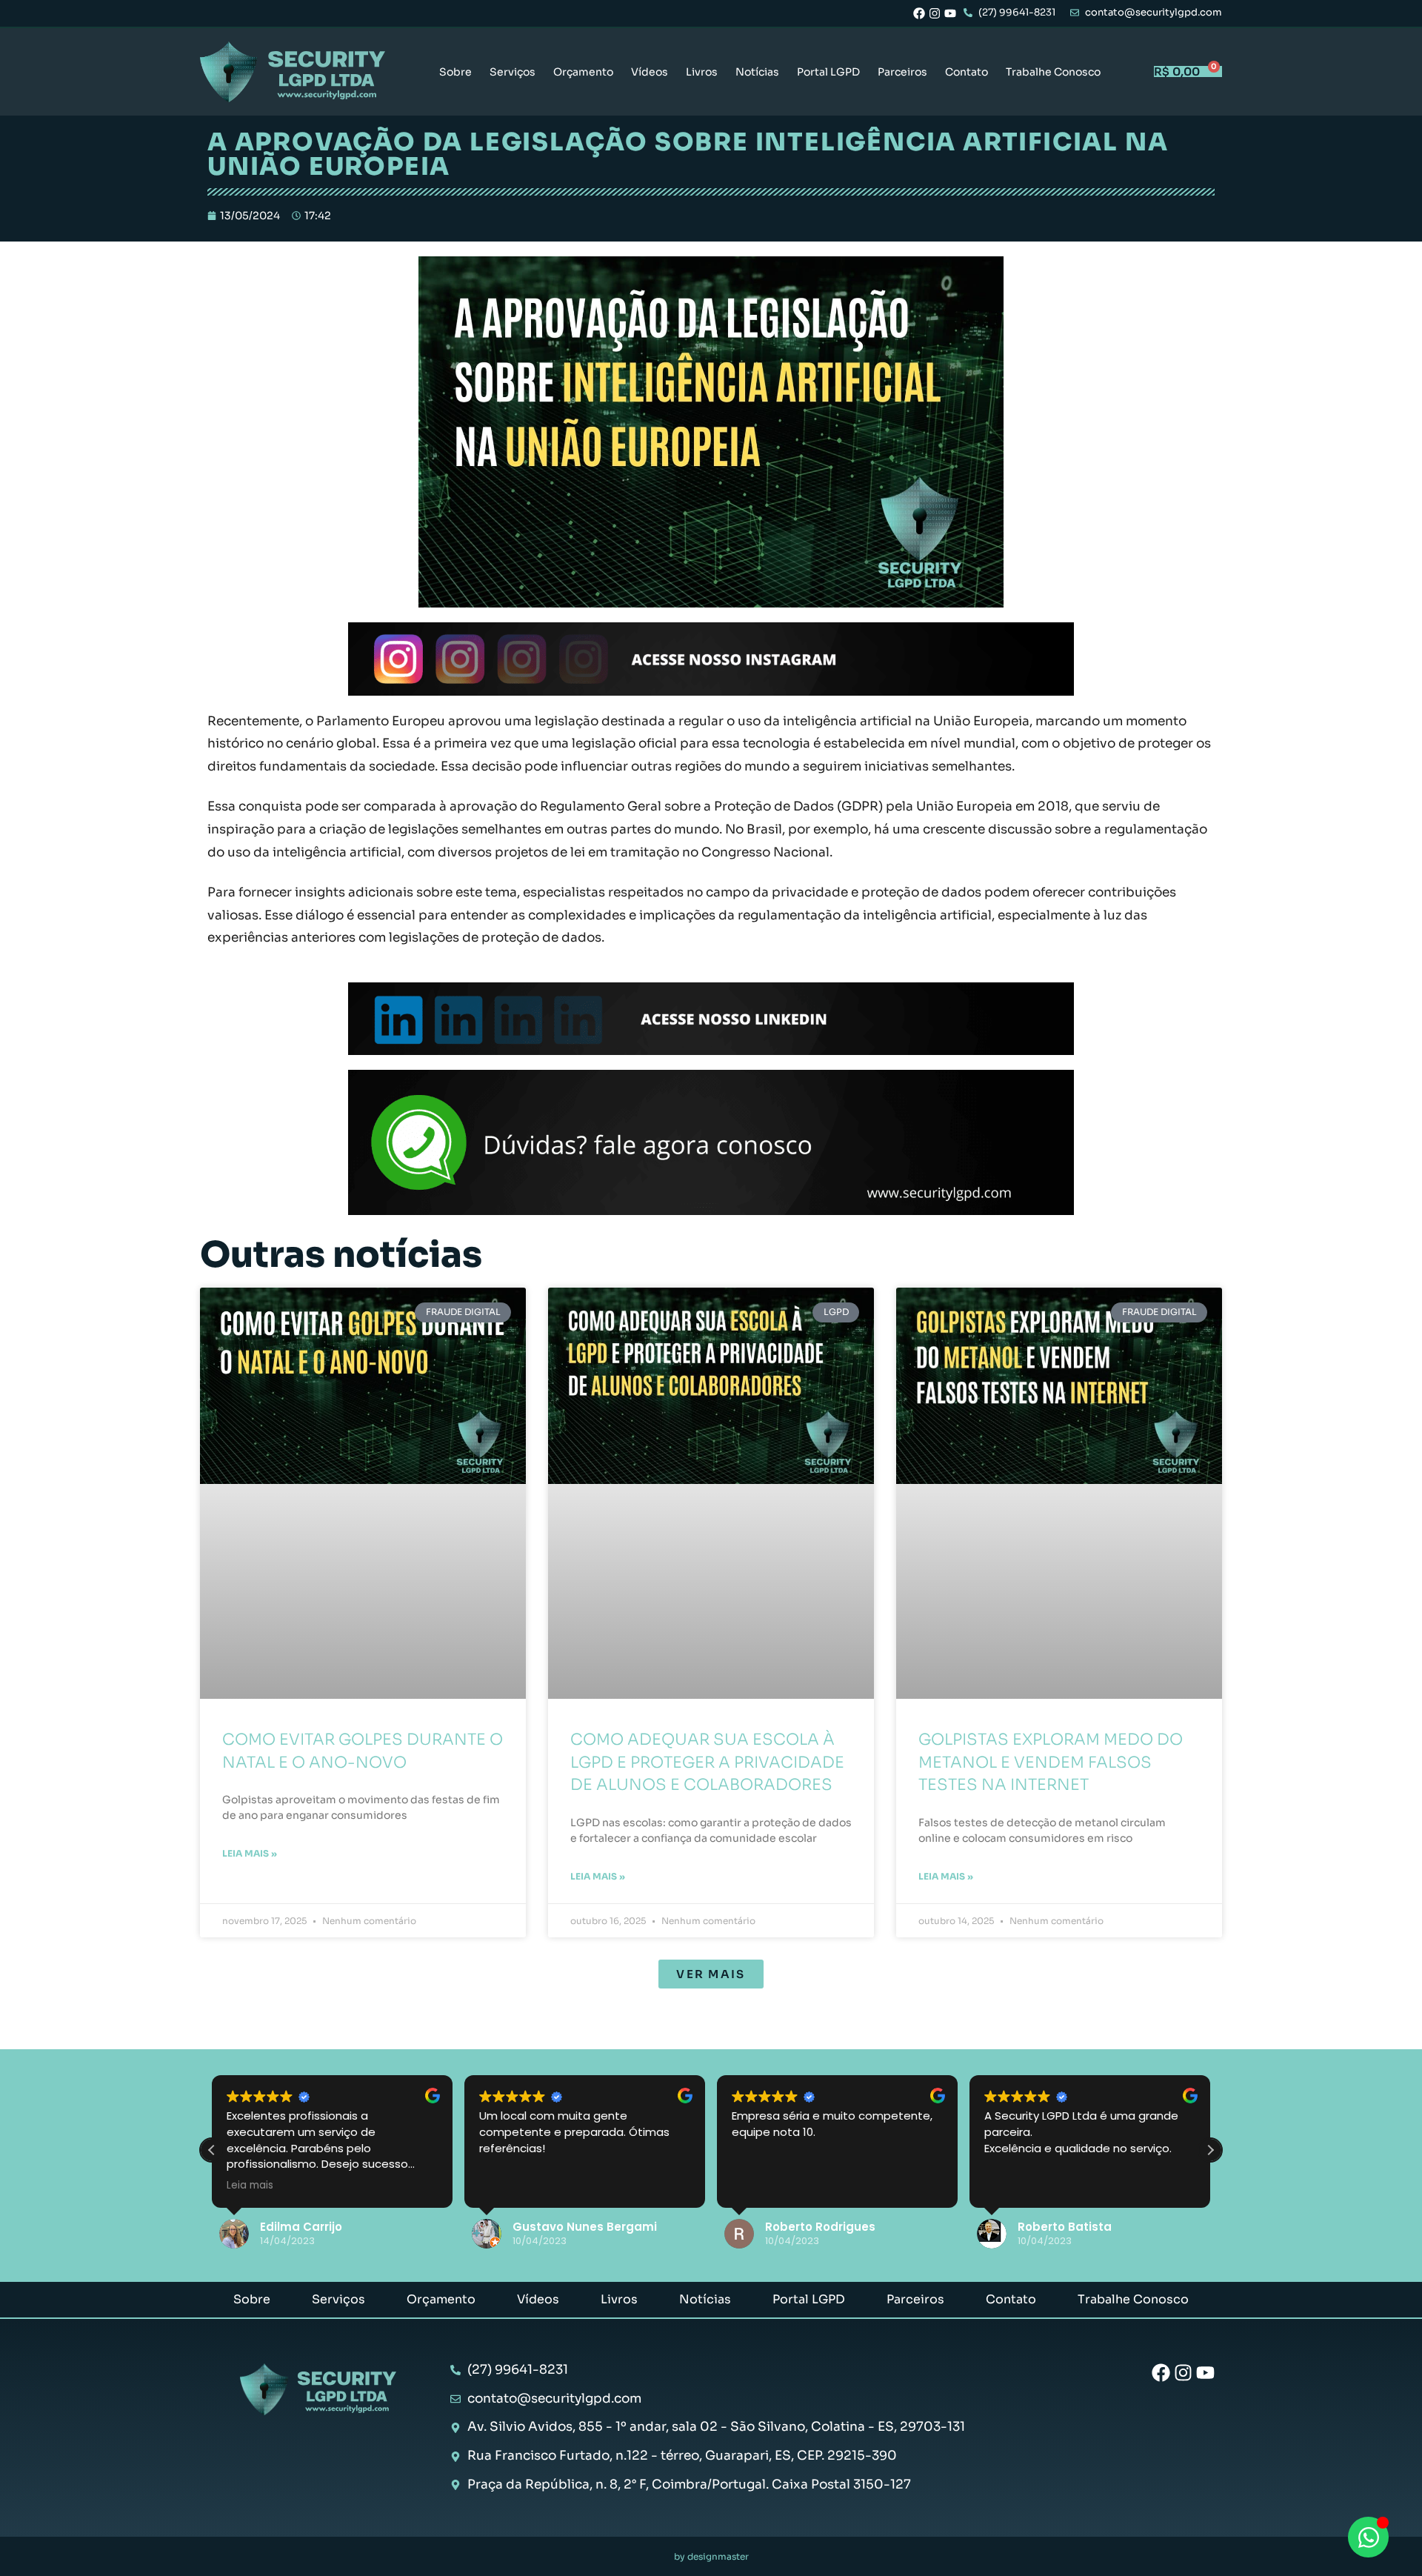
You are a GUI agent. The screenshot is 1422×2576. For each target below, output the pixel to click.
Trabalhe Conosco (1053, 72)
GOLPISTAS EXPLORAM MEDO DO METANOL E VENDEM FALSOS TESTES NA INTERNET (1051, 1762)
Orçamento (583, 72)
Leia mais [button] (250, 2186)
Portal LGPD (828, 72)
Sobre (455, 72)
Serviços (513, 72)
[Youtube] (950, 13)
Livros (702, 72)
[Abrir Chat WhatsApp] (1368, 2537)
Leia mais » (250, 1853)
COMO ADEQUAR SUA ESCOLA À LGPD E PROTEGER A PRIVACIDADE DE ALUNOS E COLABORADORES (707, 1762)
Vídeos (650, 72)
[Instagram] (935, 13)
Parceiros (902, 72)
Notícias (757, 72)
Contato (967, 72)
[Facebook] (919, 13)
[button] (711, 1974)
